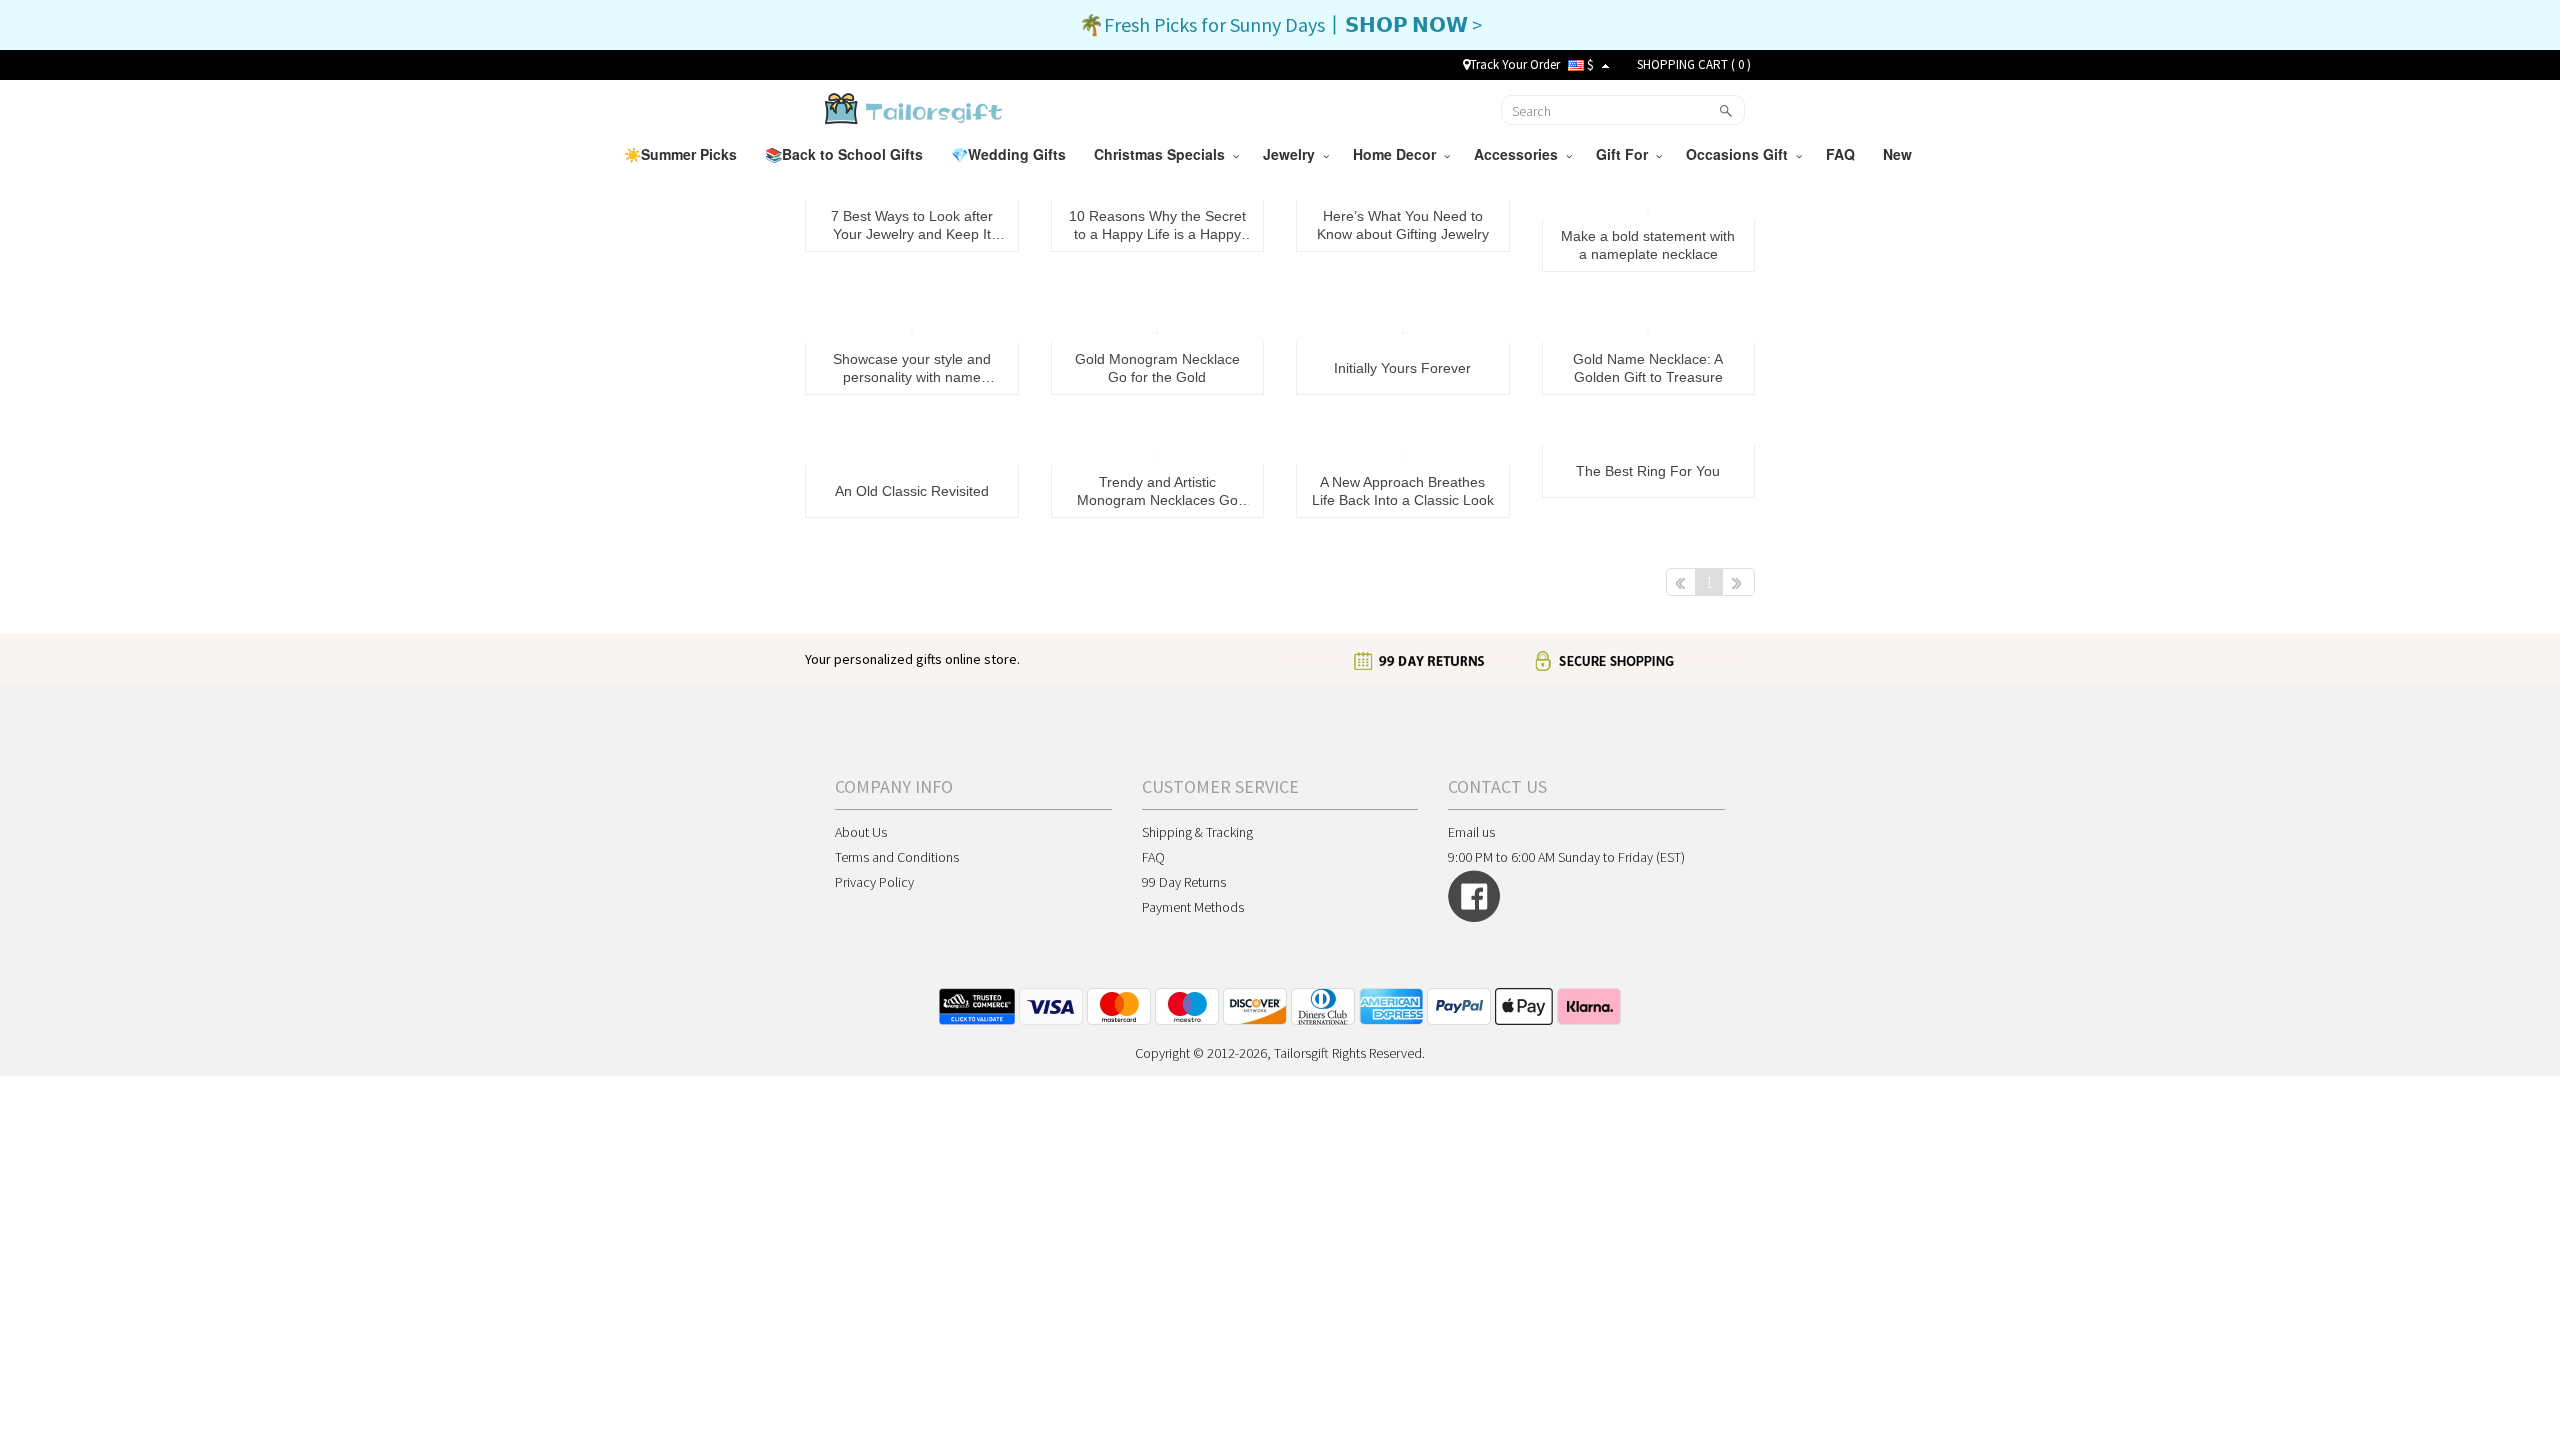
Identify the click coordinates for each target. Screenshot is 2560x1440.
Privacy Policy (874, 882)
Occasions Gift (1741, 154)
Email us (1471, 832)
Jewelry (1293, 154)
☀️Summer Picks (682, 154)
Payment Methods (1193, 907)
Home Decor (1398, 154)
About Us (861, 832)
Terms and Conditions (897, 857)
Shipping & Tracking (1197, 832)
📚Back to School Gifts (846, 154)
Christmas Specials (1163, 154)
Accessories (1520, 154)
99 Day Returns (1184, 882)
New (1899, 154)
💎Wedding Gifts (1010, 154)
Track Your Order (1515, 64)
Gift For (1626, 154)
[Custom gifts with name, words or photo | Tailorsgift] (911, 108)
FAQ (1842, 154)
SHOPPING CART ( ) (1694, 64)
